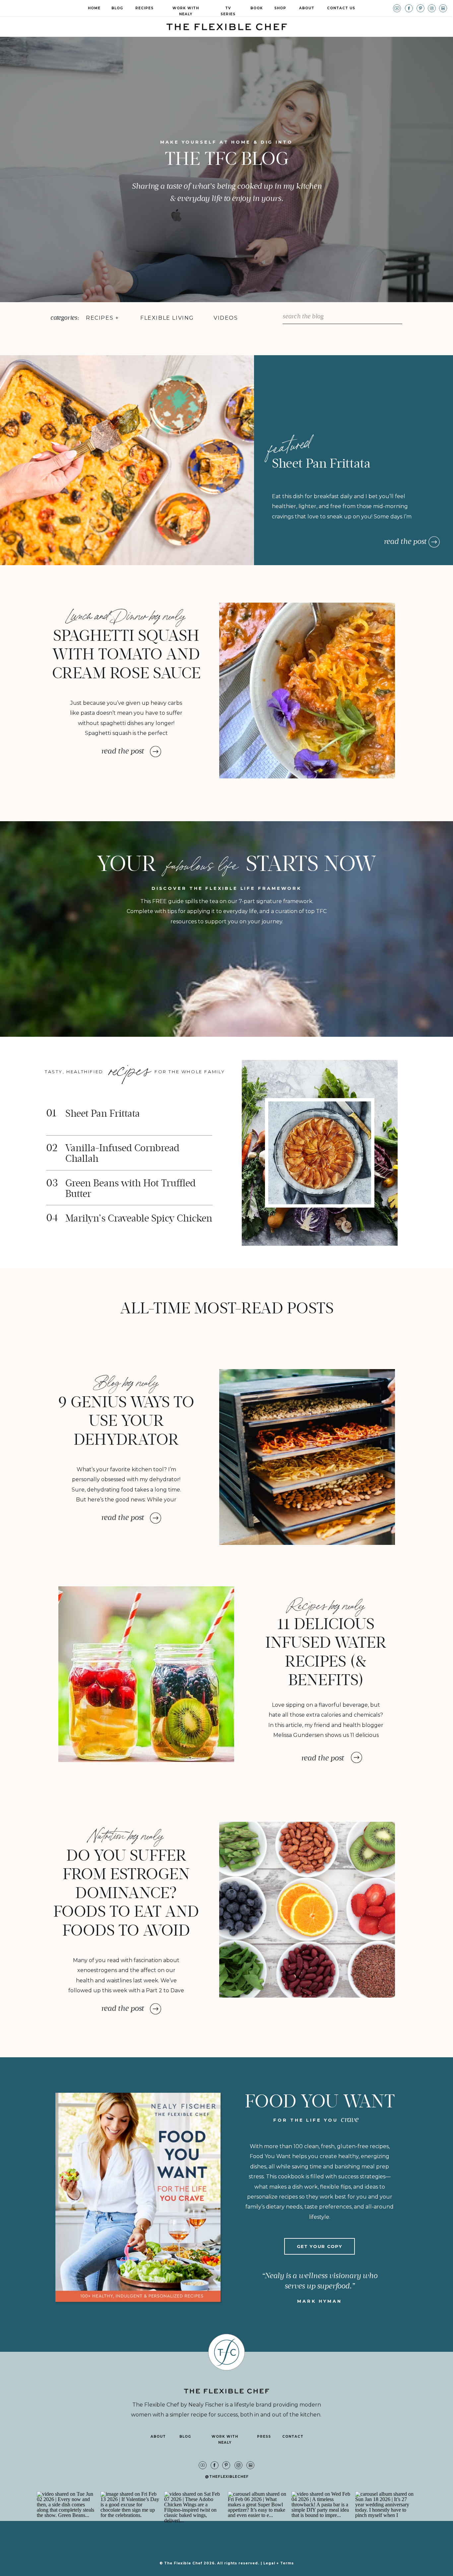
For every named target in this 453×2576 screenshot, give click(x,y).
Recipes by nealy (326, 1604)
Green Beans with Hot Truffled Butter (130, 1189)
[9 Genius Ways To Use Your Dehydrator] (307, 1457)
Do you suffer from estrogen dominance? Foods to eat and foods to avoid (126, 1893)
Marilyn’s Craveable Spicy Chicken (139, 1218)
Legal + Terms (279, 2563)
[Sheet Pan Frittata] (434, 542)
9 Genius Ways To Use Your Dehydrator (126, 1421)
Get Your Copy (320, 2246)
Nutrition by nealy (126, 1834)
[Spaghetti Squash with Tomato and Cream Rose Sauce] (307, 691)
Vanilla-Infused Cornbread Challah (122, 1153)
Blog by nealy (126, 1380)
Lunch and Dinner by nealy (126, 614)
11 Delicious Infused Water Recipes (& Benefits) (326, 1652)
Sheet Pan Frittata (321, 464)
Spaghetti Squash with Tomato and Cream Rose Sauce (126, 654)
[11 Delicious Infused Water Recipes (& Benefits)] (146, 1674)
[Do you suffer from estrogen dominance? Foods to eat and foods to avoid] (307, 1910)
